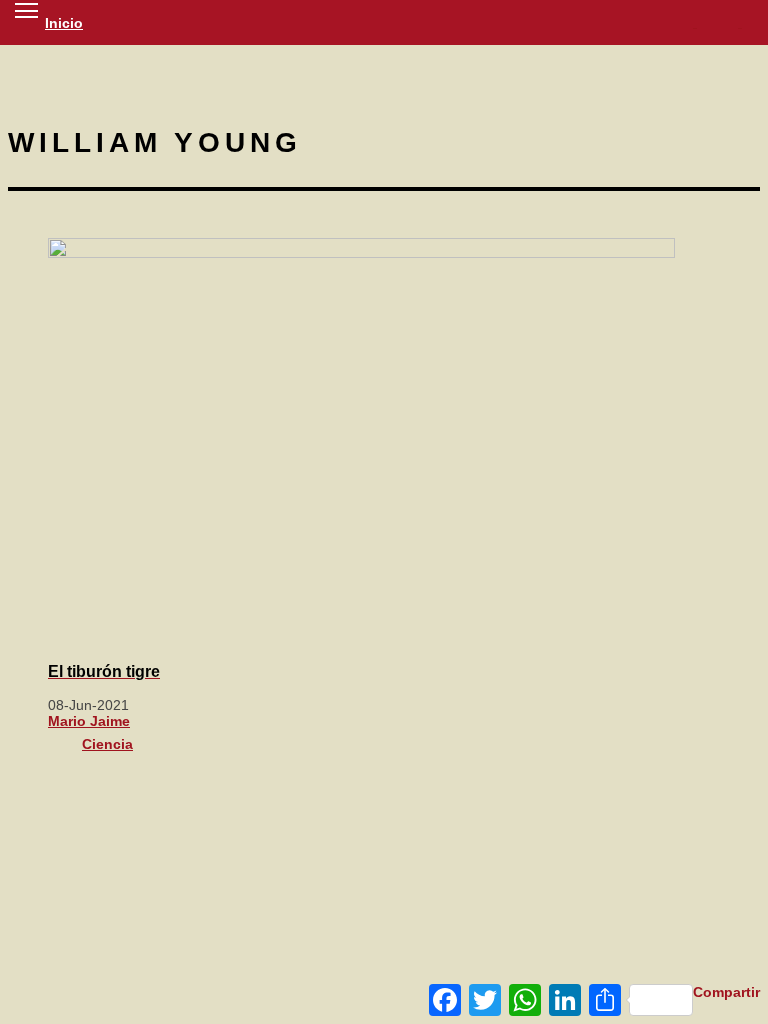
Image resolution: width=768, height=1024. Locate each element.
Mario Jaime (89, 721)
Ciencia (107, 744)
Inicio (64, 23)
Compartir (726, 992)
